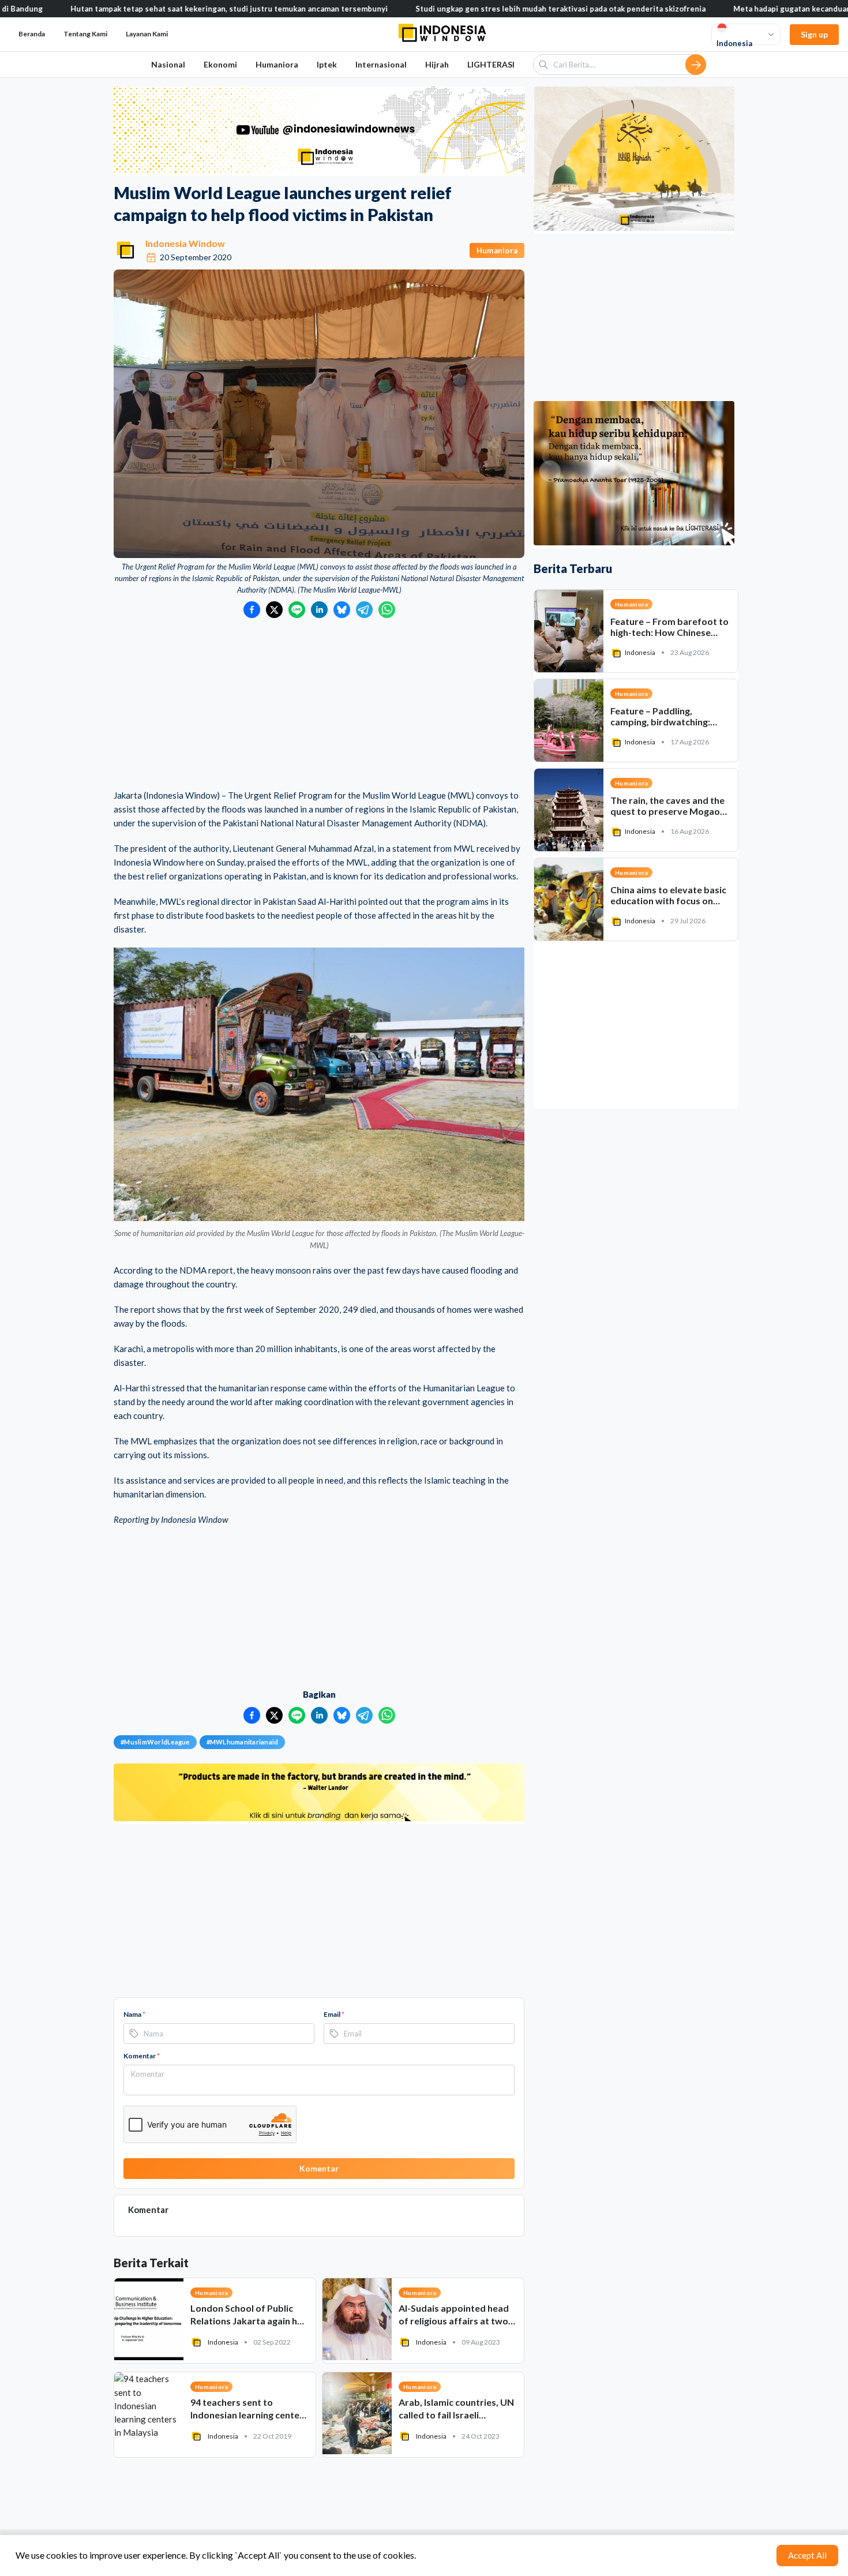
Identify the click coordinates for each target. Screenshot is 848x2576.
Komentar (142, 2056)
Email (334, 2014)
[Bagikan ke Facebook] (252, 610)
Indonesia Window (185, 243)
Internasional (381, 64)
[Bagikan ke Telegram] (364, 610)
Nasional (168, 64)
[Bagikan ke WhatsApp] (387, 610)
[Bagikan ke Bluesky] (342, 610)
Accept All (807, 2555)
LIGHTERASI (491, 64)
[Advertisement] (319, 705)
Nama (134, 2014)
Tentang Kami (85, 34)
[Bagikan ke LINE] (297, 610)
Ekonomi (220, 64)
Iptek (327, 64)
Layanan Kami (147, 34)
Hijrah (437, 64)
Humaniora (277, 64)
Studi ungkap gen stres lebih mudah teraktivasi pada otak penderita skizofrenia (475, 9)
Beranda (32, 34)
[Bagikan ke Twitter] (274, 610)
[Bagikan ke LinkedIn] (319, 610)
